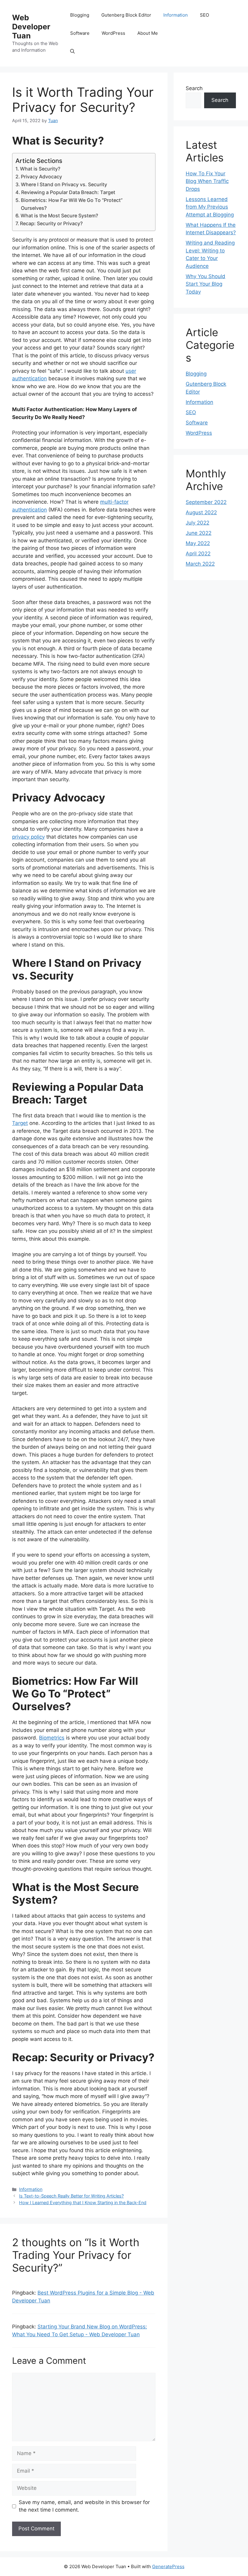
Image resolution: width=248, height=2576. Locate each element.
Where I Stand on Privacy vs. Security (64, 184)
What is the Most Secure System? (59, 216)
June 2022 (199, 533)
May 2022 (198, 543)
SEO (204, 15)
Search (194, 88)
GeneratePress (168, 2566)
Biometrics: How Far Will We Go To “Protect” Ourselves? (72, 204)
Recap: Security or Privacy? (51, 223)
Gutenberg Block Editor (126, 15)
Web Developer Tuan (31, 27)
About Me (148, 33)
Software (80, 33)
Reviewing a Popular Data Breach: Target (68, 192)
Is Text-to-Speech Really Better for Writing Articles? (71, 2196)
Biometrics (52, 1738)
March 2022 (200, 564)
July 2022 (197, 523)
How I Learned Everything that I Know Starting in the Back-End (83, 2202)
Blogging (80, 15)
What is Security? (40, 169)
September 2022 (206, 502)
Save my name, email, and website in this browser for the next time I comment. (84, 2506)
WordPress (113, 33)
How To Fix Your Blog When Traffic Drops (207, 181)
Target (20, 1123)
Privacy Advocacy (41, 177)
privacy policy (28, 837)
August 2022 (201, 512)
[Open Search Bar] (72, 51)
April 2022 (198, 554)
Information (176, 15)
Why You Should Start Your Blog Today (206, 284)
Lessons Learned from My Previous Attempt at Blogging (210, 207)
